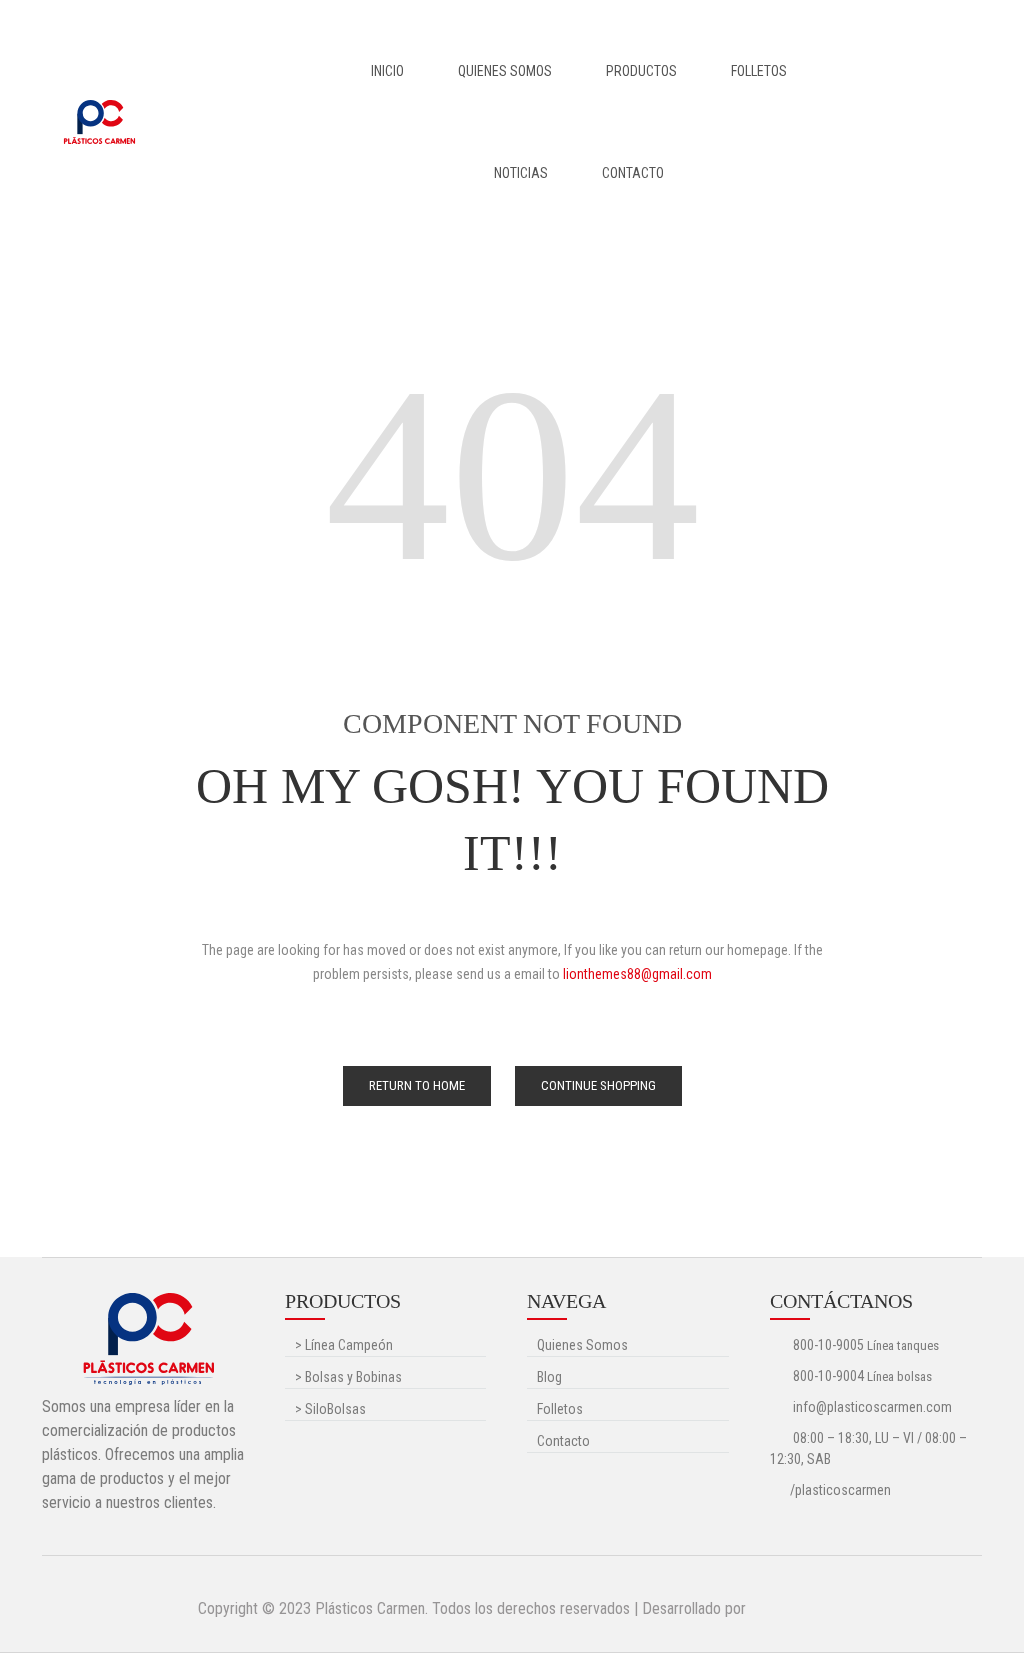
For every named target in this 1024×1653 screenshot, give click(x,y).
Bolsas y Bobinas (348, 1377)
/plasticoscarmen (840, 1490)
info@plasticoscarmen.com (871, 1407)
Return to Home (417, 1085)
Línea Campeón (344, 1345)
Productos (641, 71)
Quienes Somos (505, 71)
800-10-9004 (828, 1376)
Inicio (387, 71)
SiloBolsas (330, 1409)
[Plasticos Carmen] (99, 121)
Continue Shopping (598, 1085)
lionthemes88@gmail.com (637, 974)
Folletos (759, 71)
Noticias (521, 173)
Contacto (633, 173)
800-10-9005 (828, 1345)
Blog (549, 1377)
